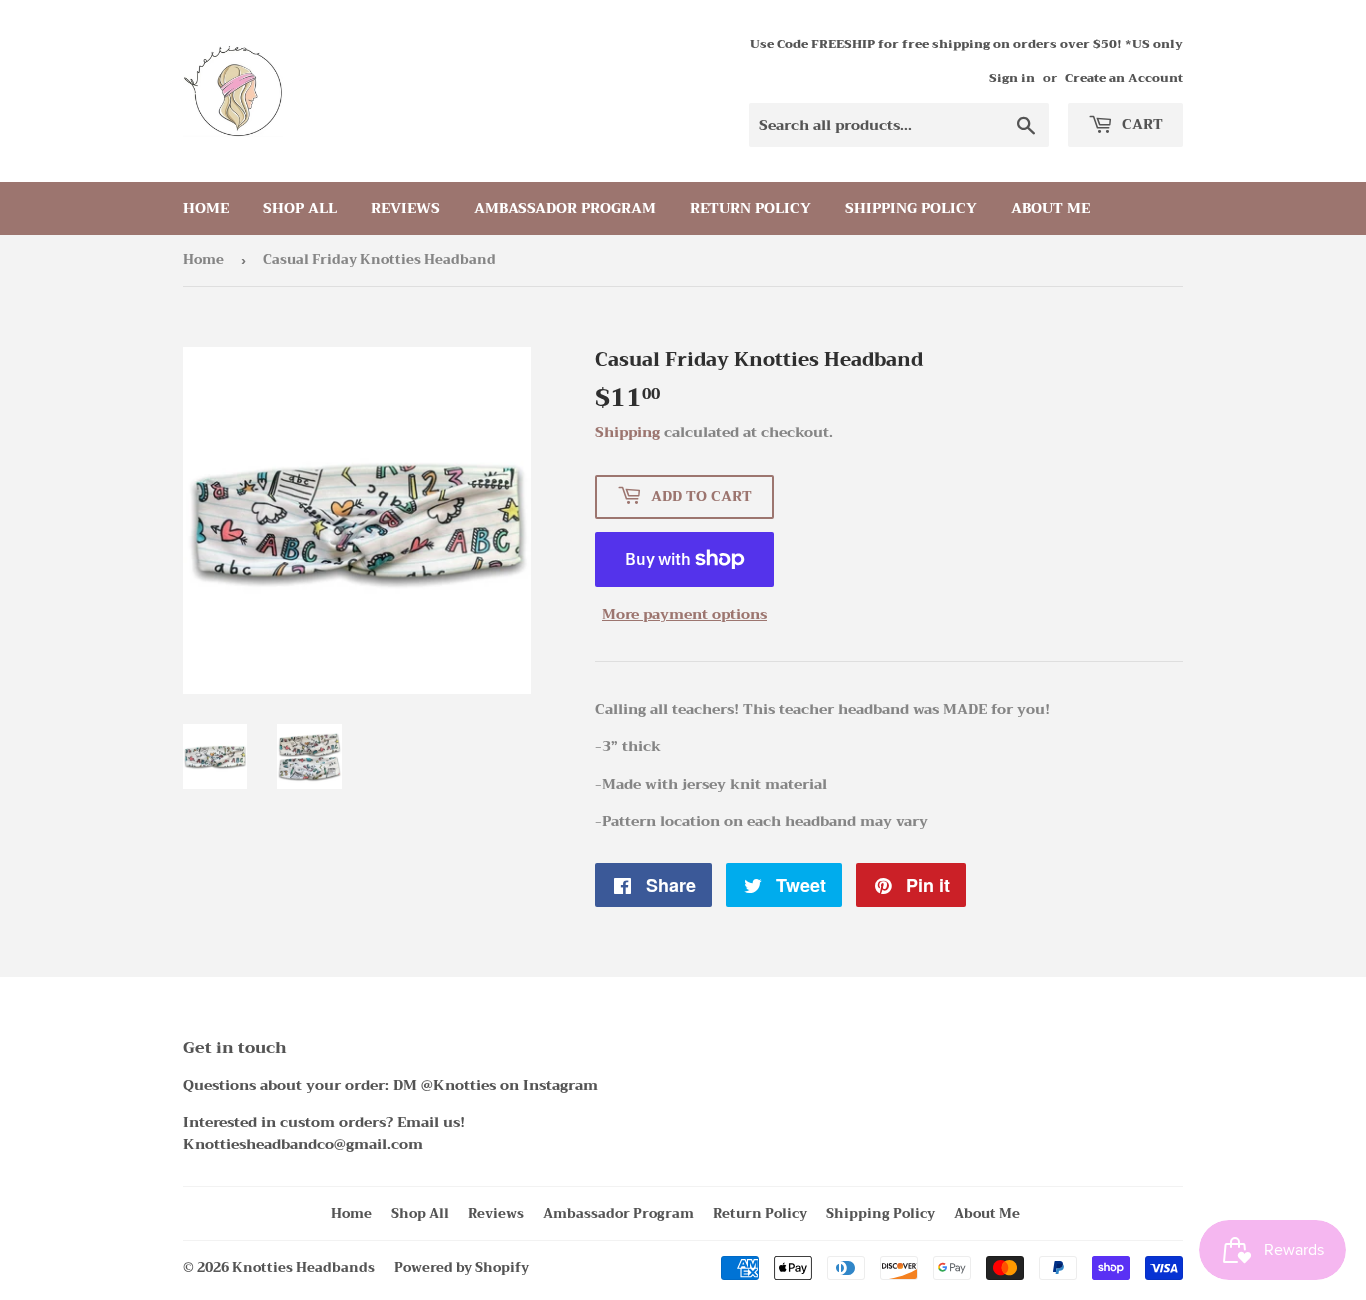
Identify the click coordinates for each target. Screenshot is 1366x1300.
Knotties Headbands (303, 1267)
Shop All (300, 208)
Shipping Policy (911, 208)
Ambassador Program (565, 208)
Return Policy (750, 208)
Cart (1140, 124)
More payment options (684, 614)
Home (206, 208)
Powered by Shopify (461, 1267)
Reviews (405, 208)
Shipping (627, 432)
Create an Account (1124, 78)
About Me (1050, 208)
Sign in (1012, 78)
